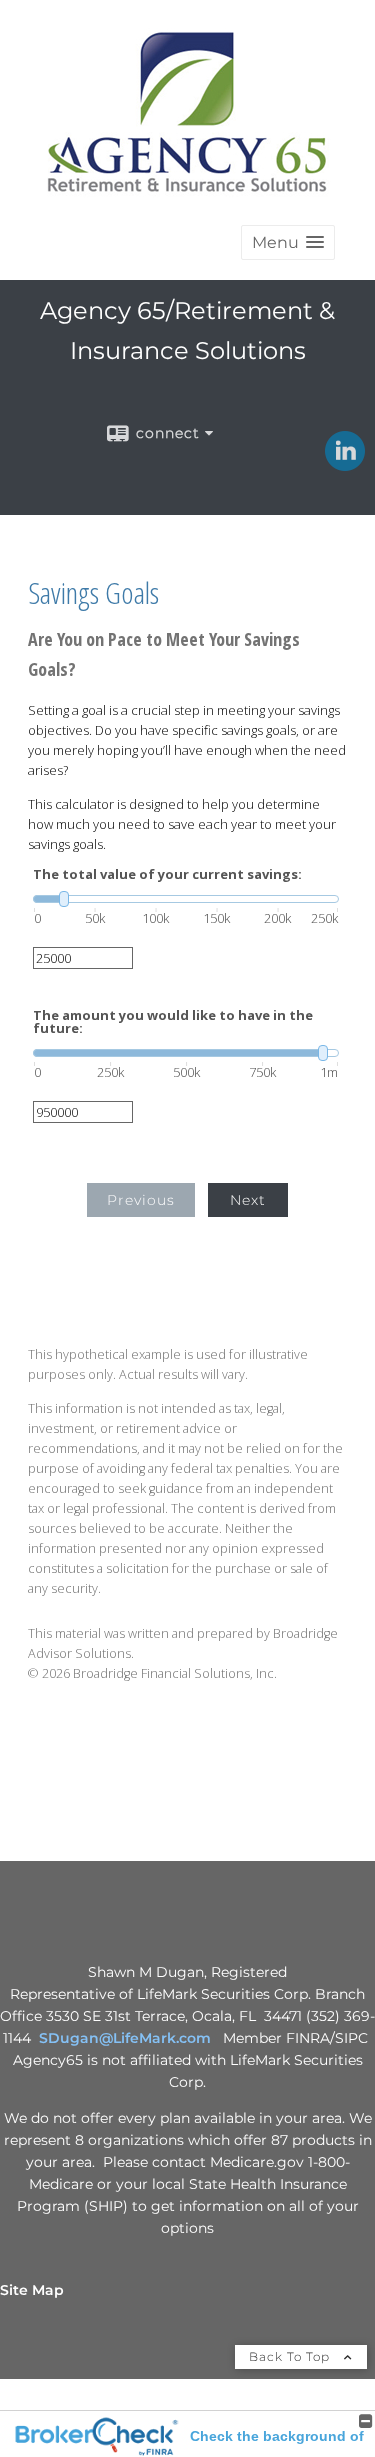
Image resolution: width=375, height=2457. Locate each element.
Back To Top (291, 2356)
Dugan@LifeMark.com (129, 2038)
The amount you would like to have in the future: (173, 1022)
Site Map (32, 2290)
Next (248, 1200)
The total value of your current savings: (167, 874)
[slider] (186, 899)
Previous (141, 1200)
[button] (288, 242)
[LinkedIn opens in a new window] (345, 464)
